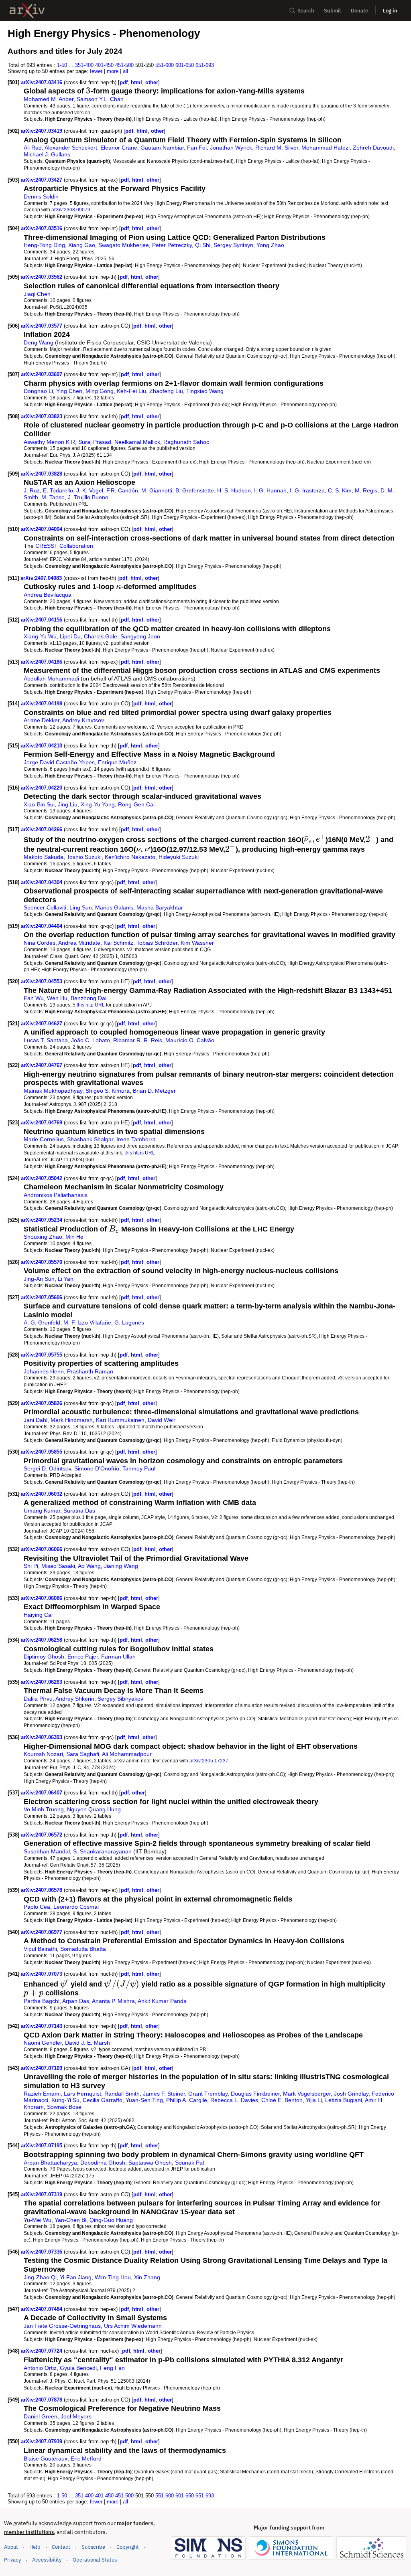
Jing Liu (68, 804)
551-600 (165, 65)
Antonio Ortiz (40, 2368)
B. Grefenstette (195, 490)
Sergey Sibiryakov (120, 1699)
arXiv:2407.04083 (42, 578)
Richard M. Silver (277, 148)
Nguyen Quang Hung (94, 1809)
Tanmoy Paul (139, 1468)
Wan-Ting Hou (113, 2277)
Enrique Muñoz (117, 762)
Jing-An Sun (39, 1279)
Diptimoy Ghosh (44, 1657)
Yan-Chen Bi (70, 2220)
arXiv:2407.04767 (42, 1065)
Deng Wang (39, 342)
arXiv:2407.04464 (42, 926)
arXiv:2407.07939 (42, 2441)
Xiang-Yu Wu (40, 636)
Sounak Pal (189, 2163)
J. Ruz (32, 490)
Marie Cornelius (44, 1139)
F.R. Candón (122, 490)
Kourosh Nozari (43, 1754)
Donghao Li (38, 391)
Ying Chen (69, 391)
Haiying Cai (38, 1615)
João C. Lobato (91, 1040)
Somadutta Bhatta (83, 1949)
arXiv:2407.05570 (42, 1262)
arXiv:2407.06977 (42, 1932)
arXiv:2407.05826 (42, 1403)
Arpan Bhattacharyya (50, 2163)
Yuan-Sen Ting (144, 2100)
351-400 (84, 65)
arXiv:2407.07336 (42, 2252)
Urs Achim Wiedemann (133, 2326)
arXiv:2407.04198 (42, 704)
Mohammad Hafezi (326, 148)
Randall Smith (122, 2094)
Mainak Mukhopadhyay (53, 1091)
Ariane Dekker (42, 720)
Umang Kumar (42, 1511)
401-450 (104, 65)
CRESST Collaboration (64, 546)
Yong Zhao (270, 245)
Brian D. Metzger (154, 1091)
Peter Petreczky (172, 245)
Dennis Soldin (41, 196)
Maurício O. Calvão (190, 1040)
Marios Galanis (114, 907)
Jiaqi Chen (37, 294)
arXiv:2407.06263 (42, 1682)
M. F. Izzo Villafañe (87, 1322)
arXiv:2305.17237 (209, 1761)
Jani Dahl (36, 1420)
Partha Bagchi (42, 2001)
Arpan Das (76, 2001)
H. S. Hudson (234, 490)
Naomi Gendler (43, 2043)
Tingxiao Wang (205, 391)
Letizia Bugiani (344, 2100)
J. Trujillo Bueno (88, 497)
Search (306, 11)
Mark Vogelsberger (307, 2094)
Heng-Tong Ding (44, 245)
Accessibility (47, 2560)
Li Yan (66, 1279)
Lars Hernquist (82, 2094)
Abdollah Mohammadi (51, 678)
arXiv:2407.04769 (42, 1123)
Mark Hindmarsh (72, 1420)
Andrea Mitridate (79, 943)
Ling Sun (81, 907)
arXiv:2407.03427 (42, 180)
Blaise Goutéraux (46, 2459)
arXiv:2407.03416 (42, 82)
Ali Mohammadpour (127, 1754)
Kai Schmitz (118, 943)
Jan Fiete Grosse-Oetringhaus (62, 2326)
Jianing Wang (121, 1566)
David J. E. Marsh (87, 2043)
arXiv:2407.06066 (42, 1549)
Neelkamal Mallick (137, 442)
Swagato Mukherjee (124, 245)
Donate (359, 11)
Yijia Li (314, 2100)
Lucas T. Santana (46, 1040)
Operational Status (95, 2560)
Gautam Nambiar (162, 148)
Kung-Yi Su (65, 2100)
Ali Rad (33, 148)
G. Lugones (129, 1322)
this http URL (91, 1005)
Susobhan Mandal (47, 1851)
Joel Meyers (76, 2416)
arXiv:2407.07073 (42, 1974)
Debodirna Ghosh (103, 2163)
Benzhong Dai (89, 998)
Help (35, 2547)
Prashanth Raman (90, 1371)
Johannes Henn (44, 1371)
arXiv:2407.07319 (42, 2194)
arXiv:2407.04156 (42, 620)
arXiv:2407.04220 (42, 788)
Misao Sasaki (58, 1566)
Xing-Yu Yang (98, 804)
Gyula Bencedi (78, 2368)
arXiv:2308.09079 (71, 210)
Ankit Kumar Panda (162, 2001)
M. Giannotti (157, 490)
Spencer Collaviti (45, 907)
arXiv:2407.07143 (42, 2026)
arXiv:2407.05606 (42, 1297)
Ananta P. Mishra (113, 2001)
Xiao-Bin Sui (39, 804)
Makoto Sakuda (44, 857)
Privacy (12, 2560)
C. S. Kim (340, 490)
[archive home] (27, 11)
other (152, 82)
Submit (333, 11)
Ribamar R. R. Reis (138, 1040)
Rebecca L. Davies (234, 2100)
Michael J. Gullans (47, 154)
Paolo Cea (37, 1907)
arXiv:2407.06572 (42, 1835)
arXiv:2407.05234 (42, 1220)
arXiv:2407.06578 (42, 1890)
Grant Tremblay (208, 2094)
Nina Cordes (40, 943)
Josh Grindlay (351, 2094)
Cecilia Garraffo (103, 2100)
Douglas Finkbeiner (255, 2094)
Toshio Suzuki (84, 857)
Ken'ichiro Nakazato (130, 857)
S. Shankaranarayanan (102, 1851)
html (136, 82)
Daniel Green (41, 2416)
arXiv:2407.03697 (42, 374)
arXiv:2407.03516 (42, 228)
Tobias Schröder (157, 943)
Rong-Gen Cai (136, 804)
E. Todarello (58, 490)
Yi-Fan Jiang (76, 2277)
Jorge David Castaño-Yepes (59, 762)
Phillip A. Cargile (187, 2100)
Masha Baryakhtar (160, 907)
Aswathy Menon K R (49, 442)
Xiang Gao (82, 245)
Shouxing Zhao (43, 1237)
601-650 (185, 65)
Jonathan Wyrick (231, 148)
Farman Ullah (118, 1657)
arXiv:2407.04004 (42, 529)
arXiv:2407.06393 (42, 1737)
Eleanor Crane (119, 148)
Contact (61, 2547)
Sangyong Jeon (140, 636)
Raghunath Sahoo (186, 442)
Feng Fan (112, 2368)
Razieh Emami (42, 2094)
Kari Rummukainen (120, 1420)
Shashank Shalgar (90, 1139)
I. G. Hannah (270, 490)
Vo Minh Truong (44, 1809)
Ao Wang (89, 1566)
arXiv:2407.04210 (42, 746)
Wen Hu (57, 998)
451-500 (124, 65)
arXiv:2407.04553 (42, 981)
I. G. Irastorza (307, 490)
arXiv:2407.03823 (42, 416)
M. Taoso (53, 497)
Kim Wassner (197, 943)
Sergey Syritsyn (233, 245)
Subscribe (93, 2547)
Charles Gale (101, 636)
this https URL (140, 1153)
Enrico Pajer (83, 1657)
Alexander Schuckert (71, 148)
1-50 (62, 65)
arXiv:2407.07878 (42, 2400)
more (113, 71)
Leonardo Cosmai (76, 1907)
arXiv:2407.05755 (42, 1355)
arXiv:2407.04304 (42, 882)
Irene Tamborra (136, 1139)
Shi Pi (31, 1566)
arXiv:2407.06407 (42, 1793)
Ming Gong (100, 391)
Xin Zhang (147, 2277)
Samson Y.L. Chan (100, 99)
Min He (74, 1237)
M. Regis (366, 490)
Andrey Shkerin (75, 1699)
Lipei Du (70, 636)
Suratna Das (79, 1511)
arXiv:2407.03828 (42, 474)
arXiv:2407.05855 (42, 1452)
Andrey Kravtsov (83, 720)
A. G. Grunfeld (42, 1322)
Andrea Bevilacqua (48, 595)
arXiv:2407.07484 (42, 2309)
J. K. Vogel (90, 490)
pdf (124, 82)
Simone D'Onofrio (97, 1468)
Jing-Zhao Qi (40, 2277)
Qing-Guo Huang (111, 2220)
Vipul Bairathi (40, 1949)
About (11, 2547)
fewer (96, 71)
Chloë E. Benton (282, 2100)
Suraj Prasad (95, 442)
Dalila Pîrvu (38, 1699)
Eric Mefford (86, 2459)
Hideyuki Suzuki (179, 857)
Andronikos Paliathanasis (56, 1195)
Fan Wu (34, 998)
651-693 (205, 65)
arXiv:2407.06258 (42, 1640)
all (125, 71)
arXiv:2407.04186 (42, 662)
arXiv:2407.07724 (42, 2351)
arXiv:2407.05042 (42, 1178)
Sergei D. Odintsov (47, 1468)
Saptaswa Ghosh (150, 2163)
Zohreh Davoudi (373, 148)
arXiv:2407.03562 (42, 277)
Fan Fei (197, 148)
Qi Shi (203, 245)
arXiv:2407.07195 (42, 2146)
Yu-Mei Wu (38, 2220)
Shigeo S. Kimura (108, 1091)
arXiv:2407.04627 (42, 1024)
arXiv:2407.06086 (42, 1598)
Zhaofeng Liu (166, 391)
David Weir (162, 1420)
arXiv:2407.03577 (42, 326)
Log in (390, 11)
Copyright (128, 2547)
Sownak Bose (64, 2107)
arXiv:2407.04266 (42, 829)
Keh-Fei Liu (131, 391)
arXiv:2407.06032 (42, 1494)
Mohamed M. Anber (49, 99)
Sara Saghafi (83, 1754)
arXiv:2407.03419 (42, 131)
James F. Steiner (164, 2094)
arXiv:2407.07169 (42, 2068)
